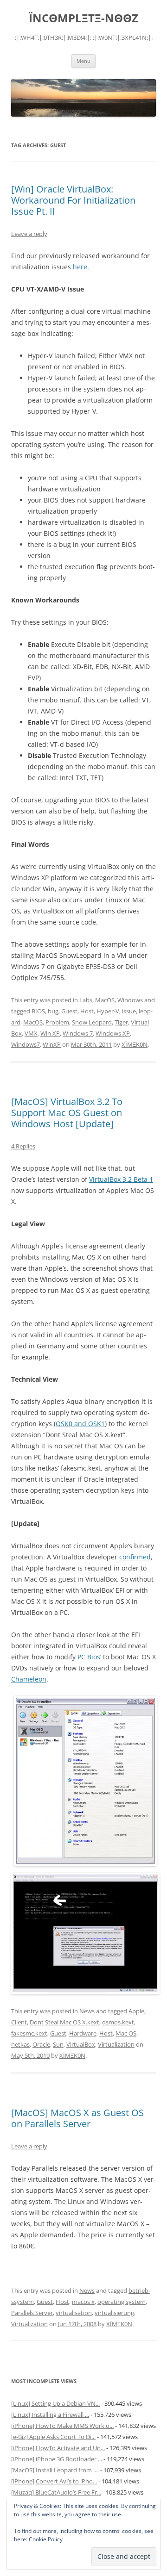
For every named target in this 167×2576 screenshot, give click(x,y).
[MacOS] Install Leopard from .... (55, 2470)
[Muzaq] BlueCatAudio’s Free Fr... (56, 2492)
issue (129, 1011)
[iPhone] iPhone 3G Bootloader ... (57, 2459)
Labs (86, 1000)
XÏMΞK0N (135, 1044)
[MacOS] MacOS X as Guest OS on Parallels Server (77, 2118)
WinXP (52, 1044)
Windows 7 (78, 1033)
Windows (130, 1000)
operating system (122, 2302)
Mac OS (126, 2033)
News (87, 2011)
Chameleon (29, 1679)
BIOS (38, 1011)
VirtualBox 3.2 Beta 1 (121, 1179)
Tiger (121, 1022)
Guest (69, 1011)
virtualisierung (114, 2313)
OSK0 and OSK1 (80, 1424)
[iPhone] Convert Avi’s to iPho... (54, 2481)
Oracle (41, 2044)
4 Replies (23, 1146)
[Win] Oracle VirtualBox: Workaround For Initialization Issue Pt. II (73, 200)
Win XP (50, 1033)
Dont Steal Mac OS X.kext (64, 2022)
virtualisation (74, 2313)
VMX (31, 1033)
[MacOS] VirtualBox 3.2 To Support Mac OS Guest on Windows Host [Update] (67, 1113)
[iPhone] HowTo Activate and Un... (58, 2448)
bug (53, 1011)
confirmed (135, 1557)
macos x (83, 2302)
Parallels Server (32, 2313)
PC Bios (89, 1657)
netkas (20, 2044)
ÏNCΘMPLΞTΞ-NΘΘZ (83, 18)
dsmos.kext (118, 2022)
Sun (58, 2044)
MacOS (105, 1000)
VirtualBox (81, 2044)
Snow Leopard (92, 1022)
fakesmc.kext (29, 2033)
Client (19, 2022)
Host (87, 1011)
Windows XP (113, 1033)
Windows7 (26, 1044)
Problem (57, 1022)
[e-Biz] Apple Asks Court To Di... (53, 2437)
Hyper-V (108, 1011)
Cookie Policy (46, 2539)
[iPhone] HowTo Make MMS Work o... (62, 2426)
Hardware (83, 2033)
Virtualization (116, 2044)
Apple (136, 2011)
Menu (83, 61)
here (80, 267)
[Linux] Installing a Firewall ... (50, 2415)
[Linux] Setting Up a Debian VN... (55, 2403)
